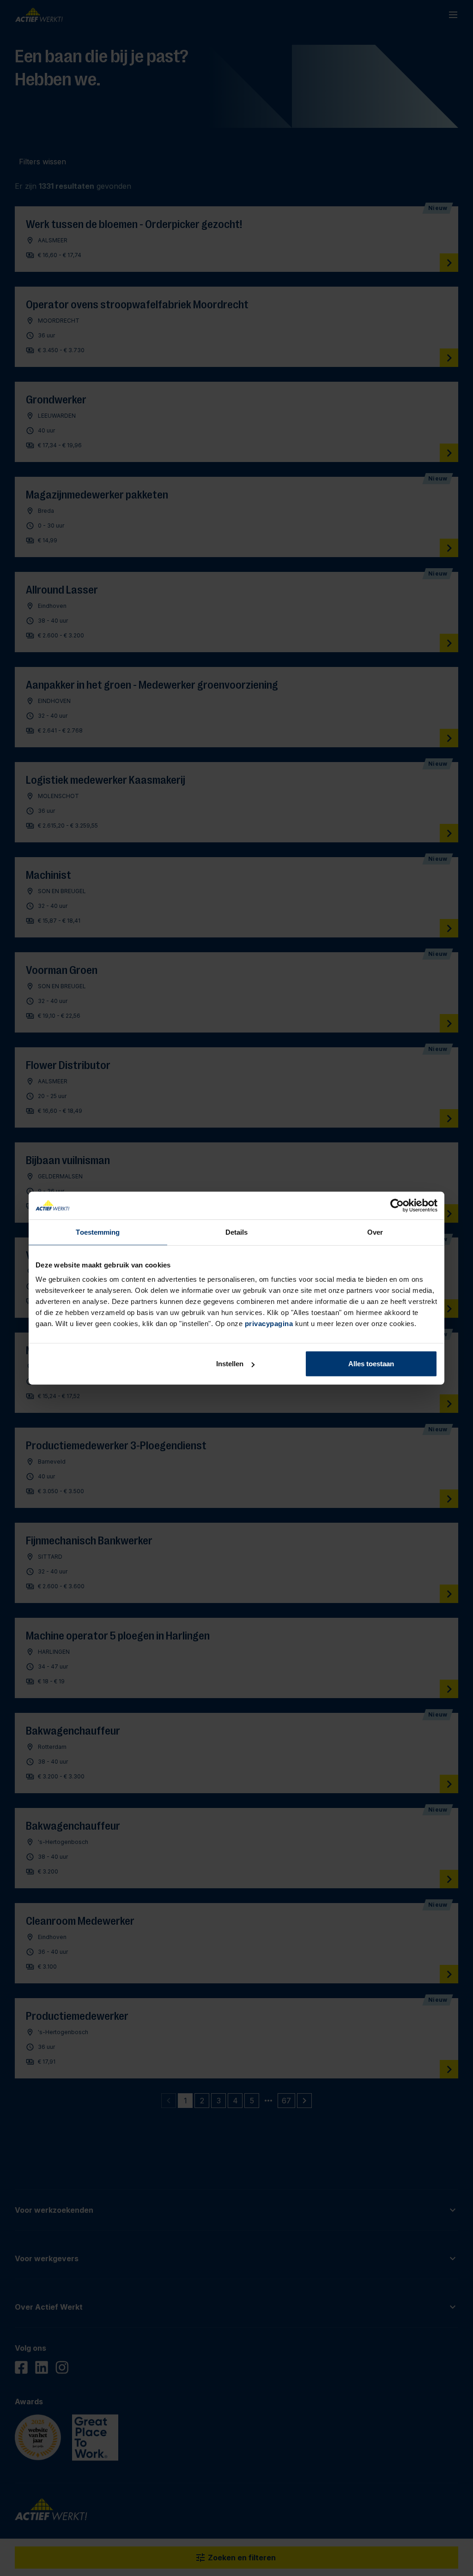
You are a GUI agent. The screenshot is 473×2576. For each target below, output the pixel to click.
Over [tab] (375, 1232)
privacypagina (269, 1324)
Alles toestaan (371, 1364)
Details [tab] (237, 1232)
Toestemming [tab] (98, 1232)
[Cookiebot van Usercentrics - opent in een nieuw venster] (397, 1205)
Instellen (230, 1364)
